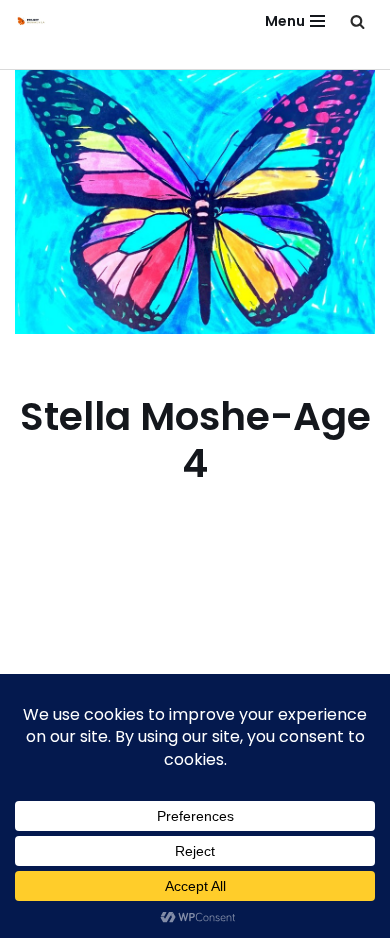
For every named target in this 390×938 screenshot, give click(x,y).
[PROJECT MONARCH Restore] (31, 21)
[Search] (357, 21)
